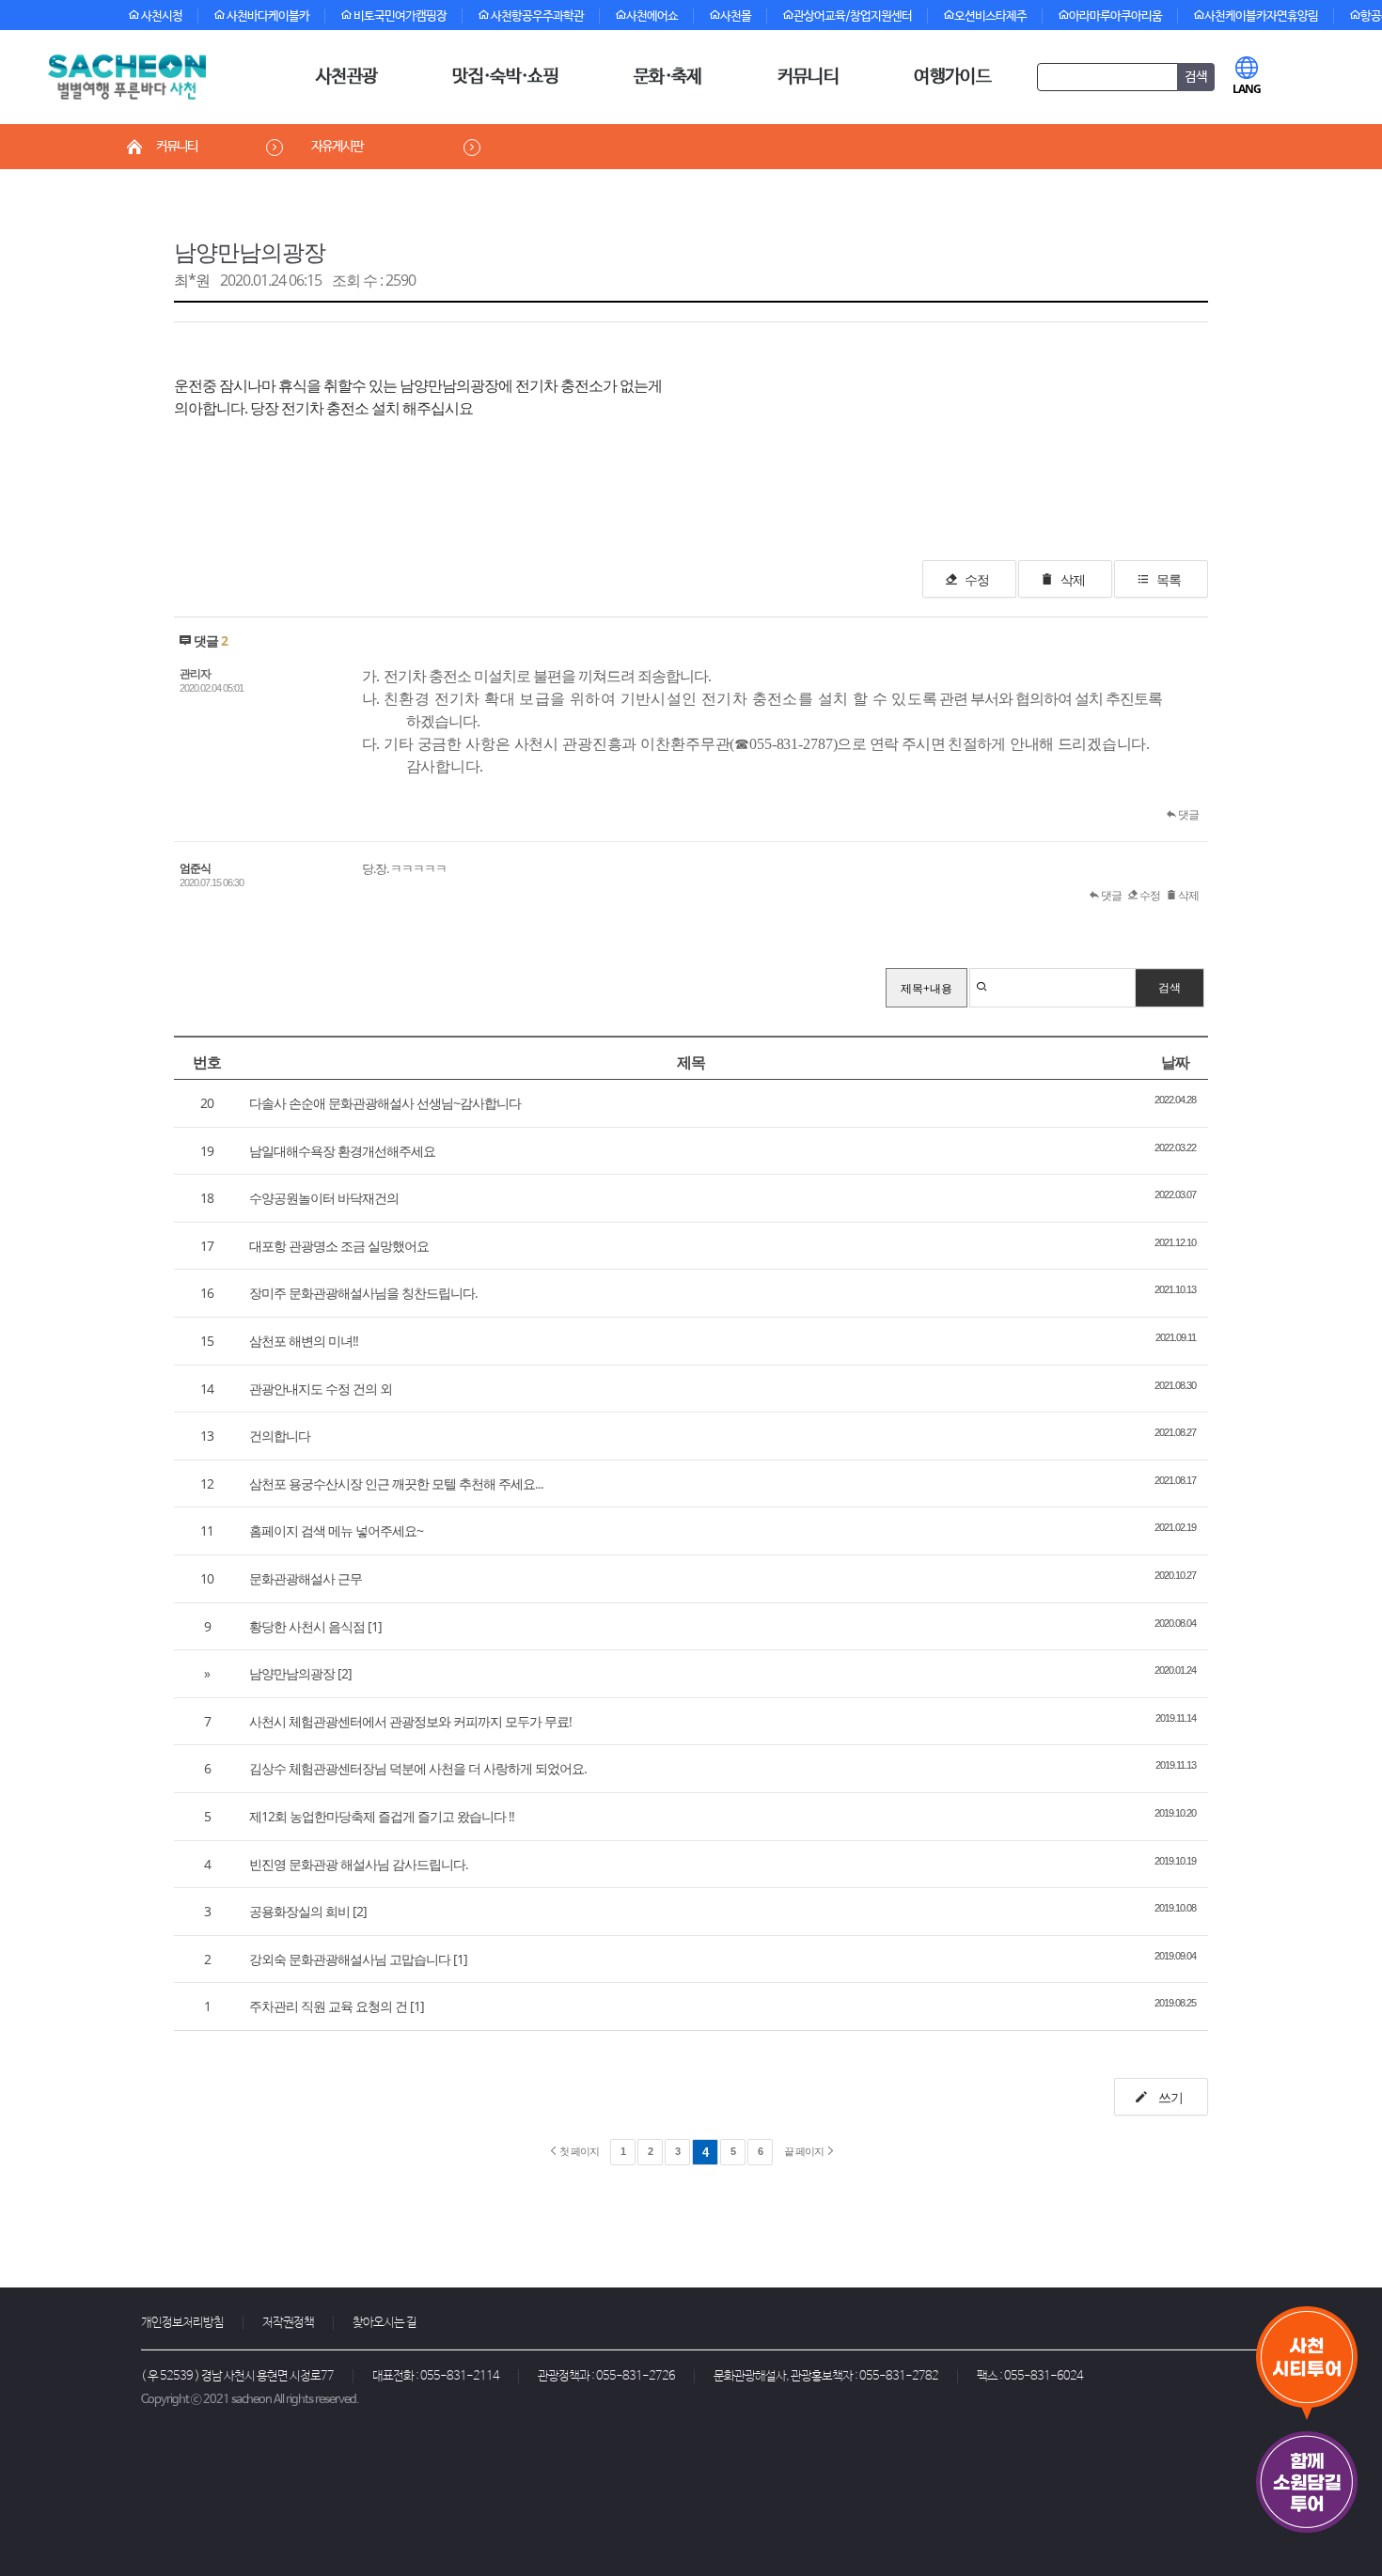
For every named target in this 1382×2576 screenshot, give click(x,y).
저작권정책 (288, 2323)
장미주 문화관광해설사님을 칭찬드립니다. (363, 1293)
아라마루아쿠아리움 (1115, 16)
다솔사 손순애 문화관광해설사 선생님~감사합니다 (385, 1103)
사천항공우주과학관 (536, 16)
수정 (977, 579)
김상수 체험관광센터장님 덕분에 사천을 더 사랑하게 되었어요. (418, 1768)
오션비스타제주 (990, 16)
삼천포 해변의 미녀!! (304, 1341)
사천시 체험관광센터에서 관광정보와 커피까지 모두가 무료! (410, 1721)
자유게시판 (337, 147)
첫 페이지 (578, 2151)
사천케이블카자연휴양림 (1261, 16)
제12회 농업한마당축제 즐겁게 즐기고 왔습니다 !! (382, 1816)
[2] (345, 1673)
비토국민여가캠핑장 (399, 16)
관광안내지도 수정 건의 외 (321, 1389)
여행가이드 (952, 77)
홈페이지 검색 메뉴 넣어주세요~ (336, 1530)
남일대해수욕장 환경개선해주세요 (342, 1151)
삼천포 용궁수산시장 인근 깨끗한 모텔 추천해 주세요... (396, 1483)
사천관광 (346, 77)
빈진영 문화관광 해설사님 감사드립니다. (359, 1864)
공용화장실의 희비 (299, 1911)
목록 (1169, 579)
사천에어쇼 (652, 16)
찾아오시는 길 (385, 2323)
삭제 (1073, 579)
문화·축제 (668, 77)
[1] (375, 1626)
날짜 (1175, 1062)
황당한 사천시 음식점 (307, 1626)
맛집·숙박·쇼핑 (505, 77)
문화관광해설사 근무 (306, 1578)
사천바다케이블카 (267, 16)
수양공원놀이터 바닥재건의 (324, 1198)
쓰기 (1169, 2097)
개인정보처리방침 (182, 2323)
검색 (1170, 987)
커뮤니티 (808, 77)
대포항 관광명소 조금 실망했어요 (339, 1246)
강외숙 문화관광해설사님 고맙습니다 (350, 1959)
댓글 (1187, 814)
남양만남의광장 (250, 251)
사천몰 (736, 16)
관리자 (195, 673)
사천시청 (161, 16)
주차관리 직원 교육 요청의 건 (328, 2006)
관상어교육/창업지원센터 (853, 16)
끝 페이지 (805, 2151)
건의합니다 (280, 1436)
